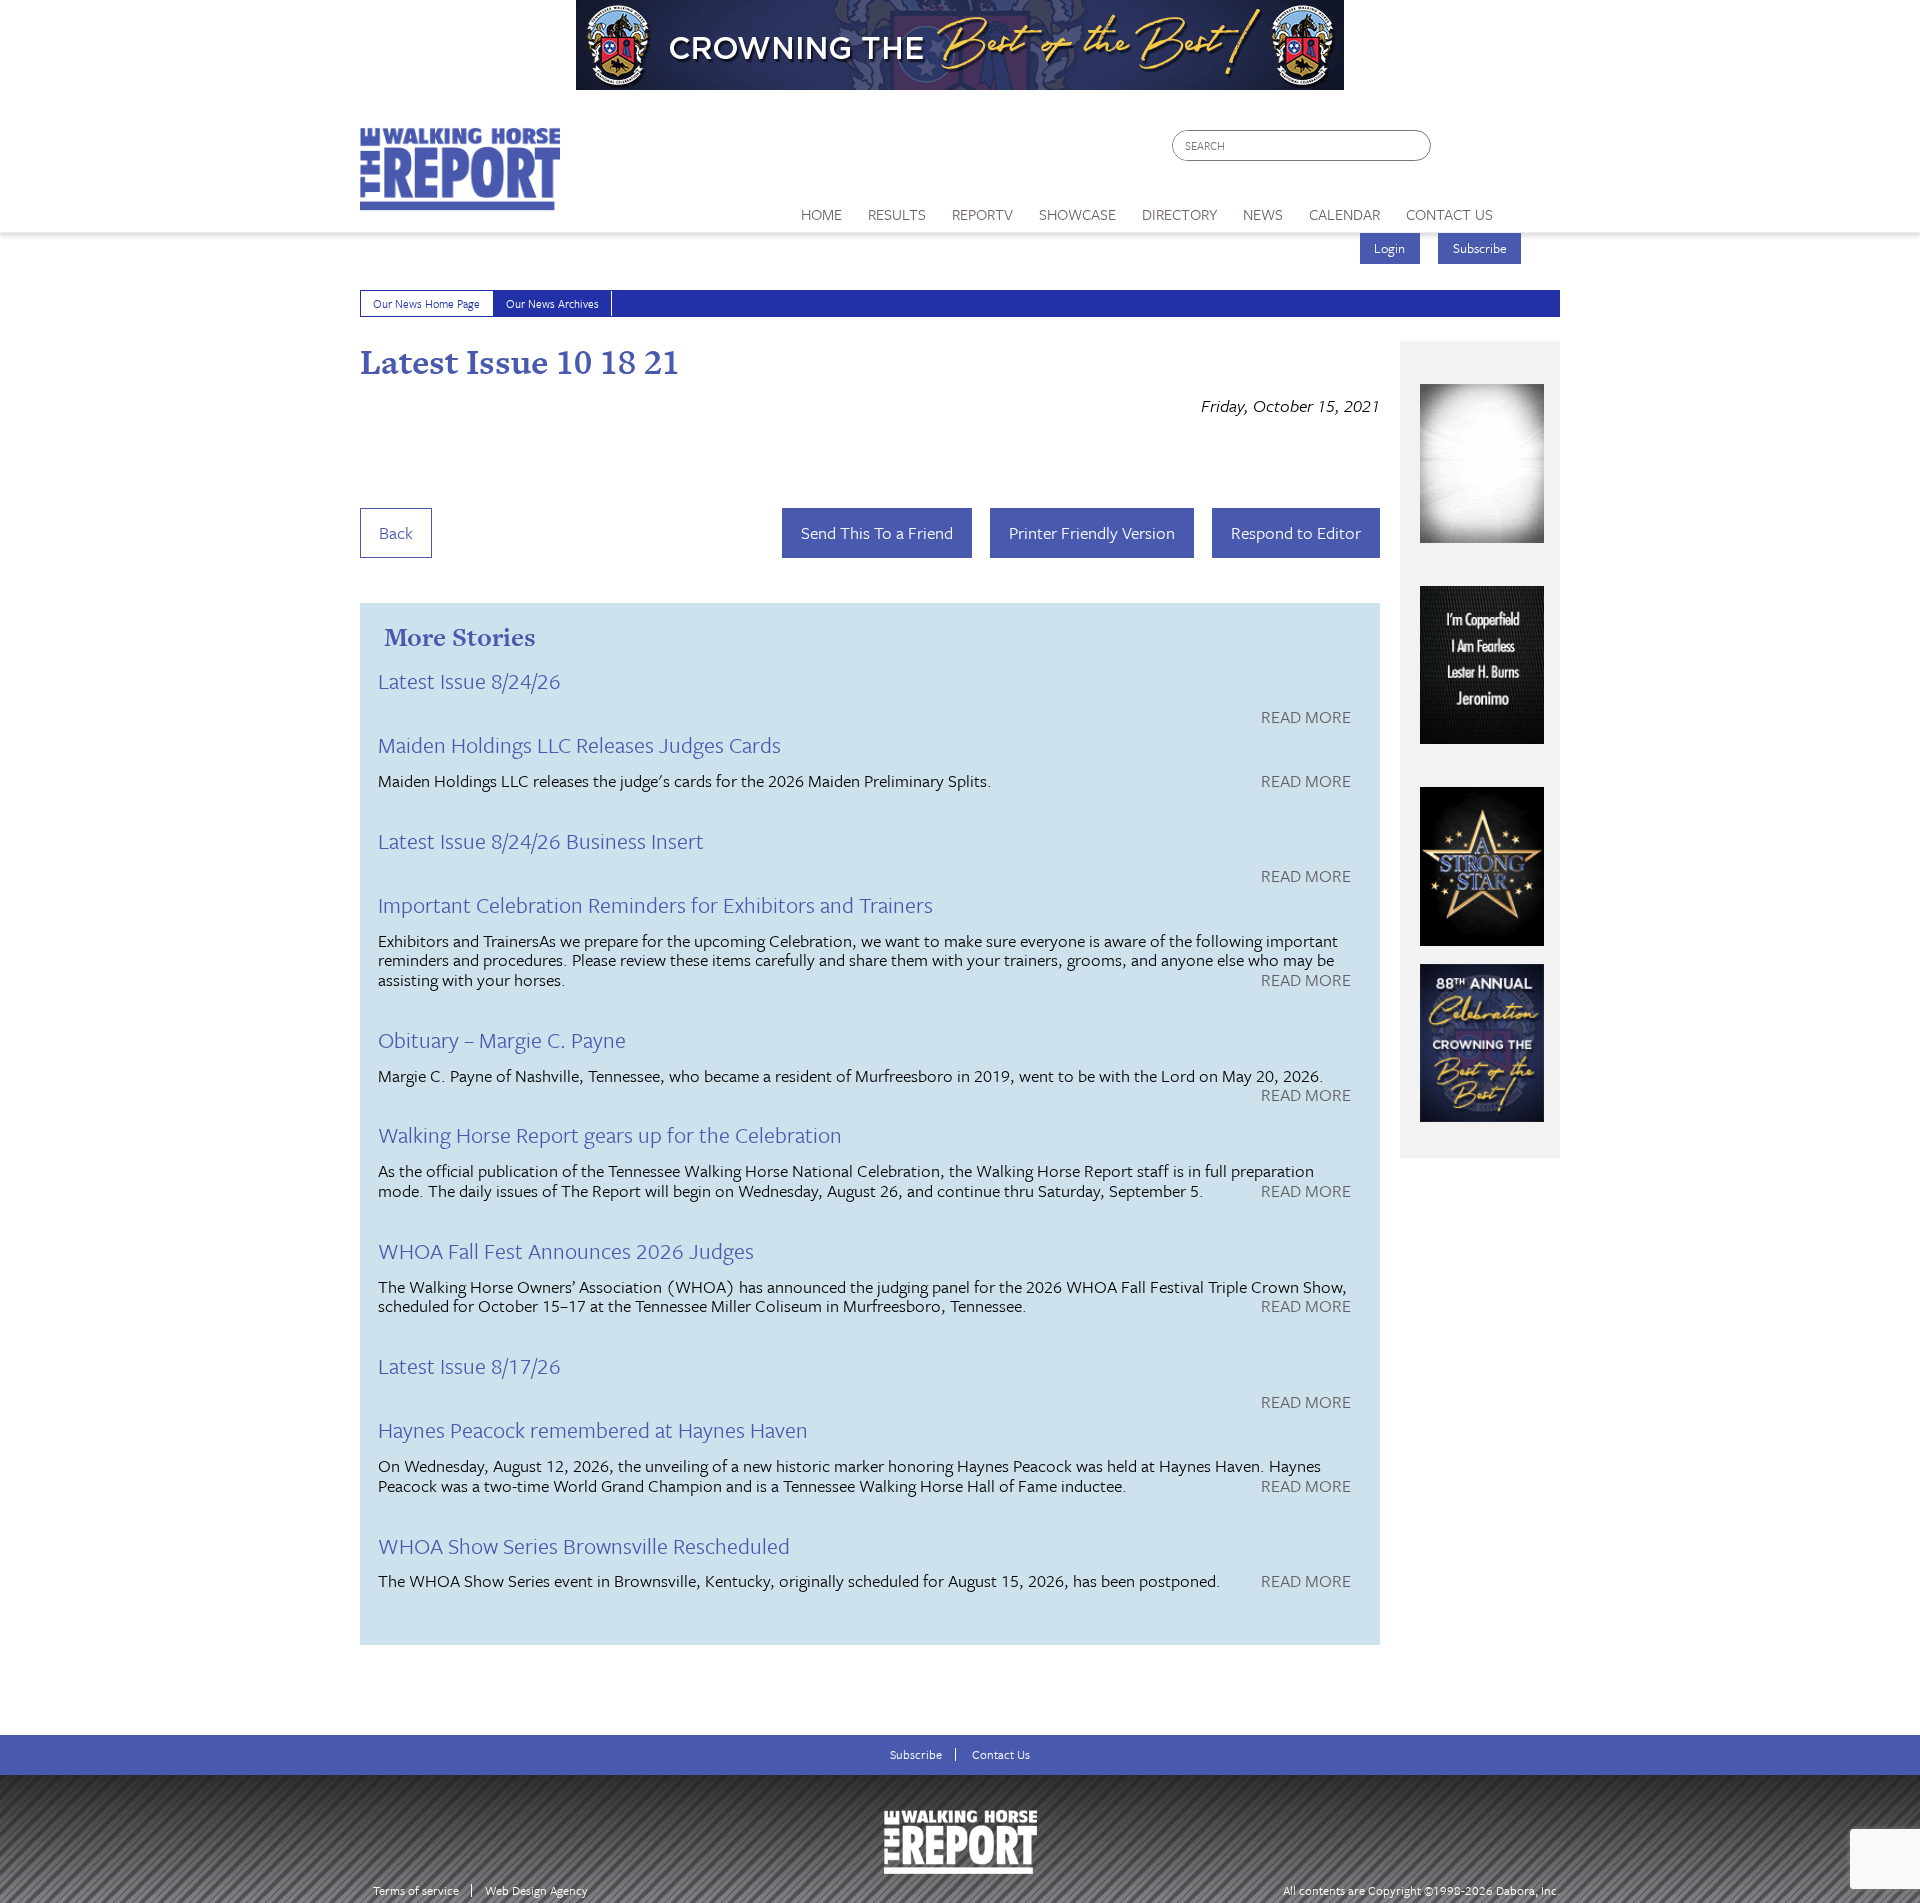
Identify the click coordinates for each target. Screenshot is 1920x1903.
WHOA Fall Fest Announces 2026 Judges (566, 1250)
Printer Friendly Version (1092, 532)
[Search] (1417, 145)
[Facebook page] (1456, 150)
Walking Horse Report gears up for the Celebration (610, 1134)
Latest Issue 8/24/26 (469, 680)
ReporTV (982, 214)
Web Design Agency (536, 1890)
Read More (1306, 718)
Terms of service (416, 1890)
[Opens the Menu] (1533, 207)
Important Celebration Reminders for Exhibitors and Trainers (655, 904)
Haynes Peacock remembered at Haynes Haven (593, 1429)
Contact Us (1001, 1754)
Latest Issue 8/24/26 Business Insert (541, 840)
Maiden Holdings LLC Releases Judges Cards (579, 744)
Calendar (1344, 214)
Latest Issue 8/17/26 (469, 1365)
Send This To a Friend (877, 532)
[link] (821, 209)
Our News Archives (552, 303)
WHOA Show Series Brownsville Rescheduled (584, 1545)
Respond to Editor (1296, 532)
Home (821, 214)
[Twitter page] (1494, 150)
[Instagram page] (1532, 150)
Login (1389, 248)
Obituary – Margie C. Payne (502, 1039)
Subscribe (1480, 248)
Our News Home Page (426, 303)
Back (396, 532)
